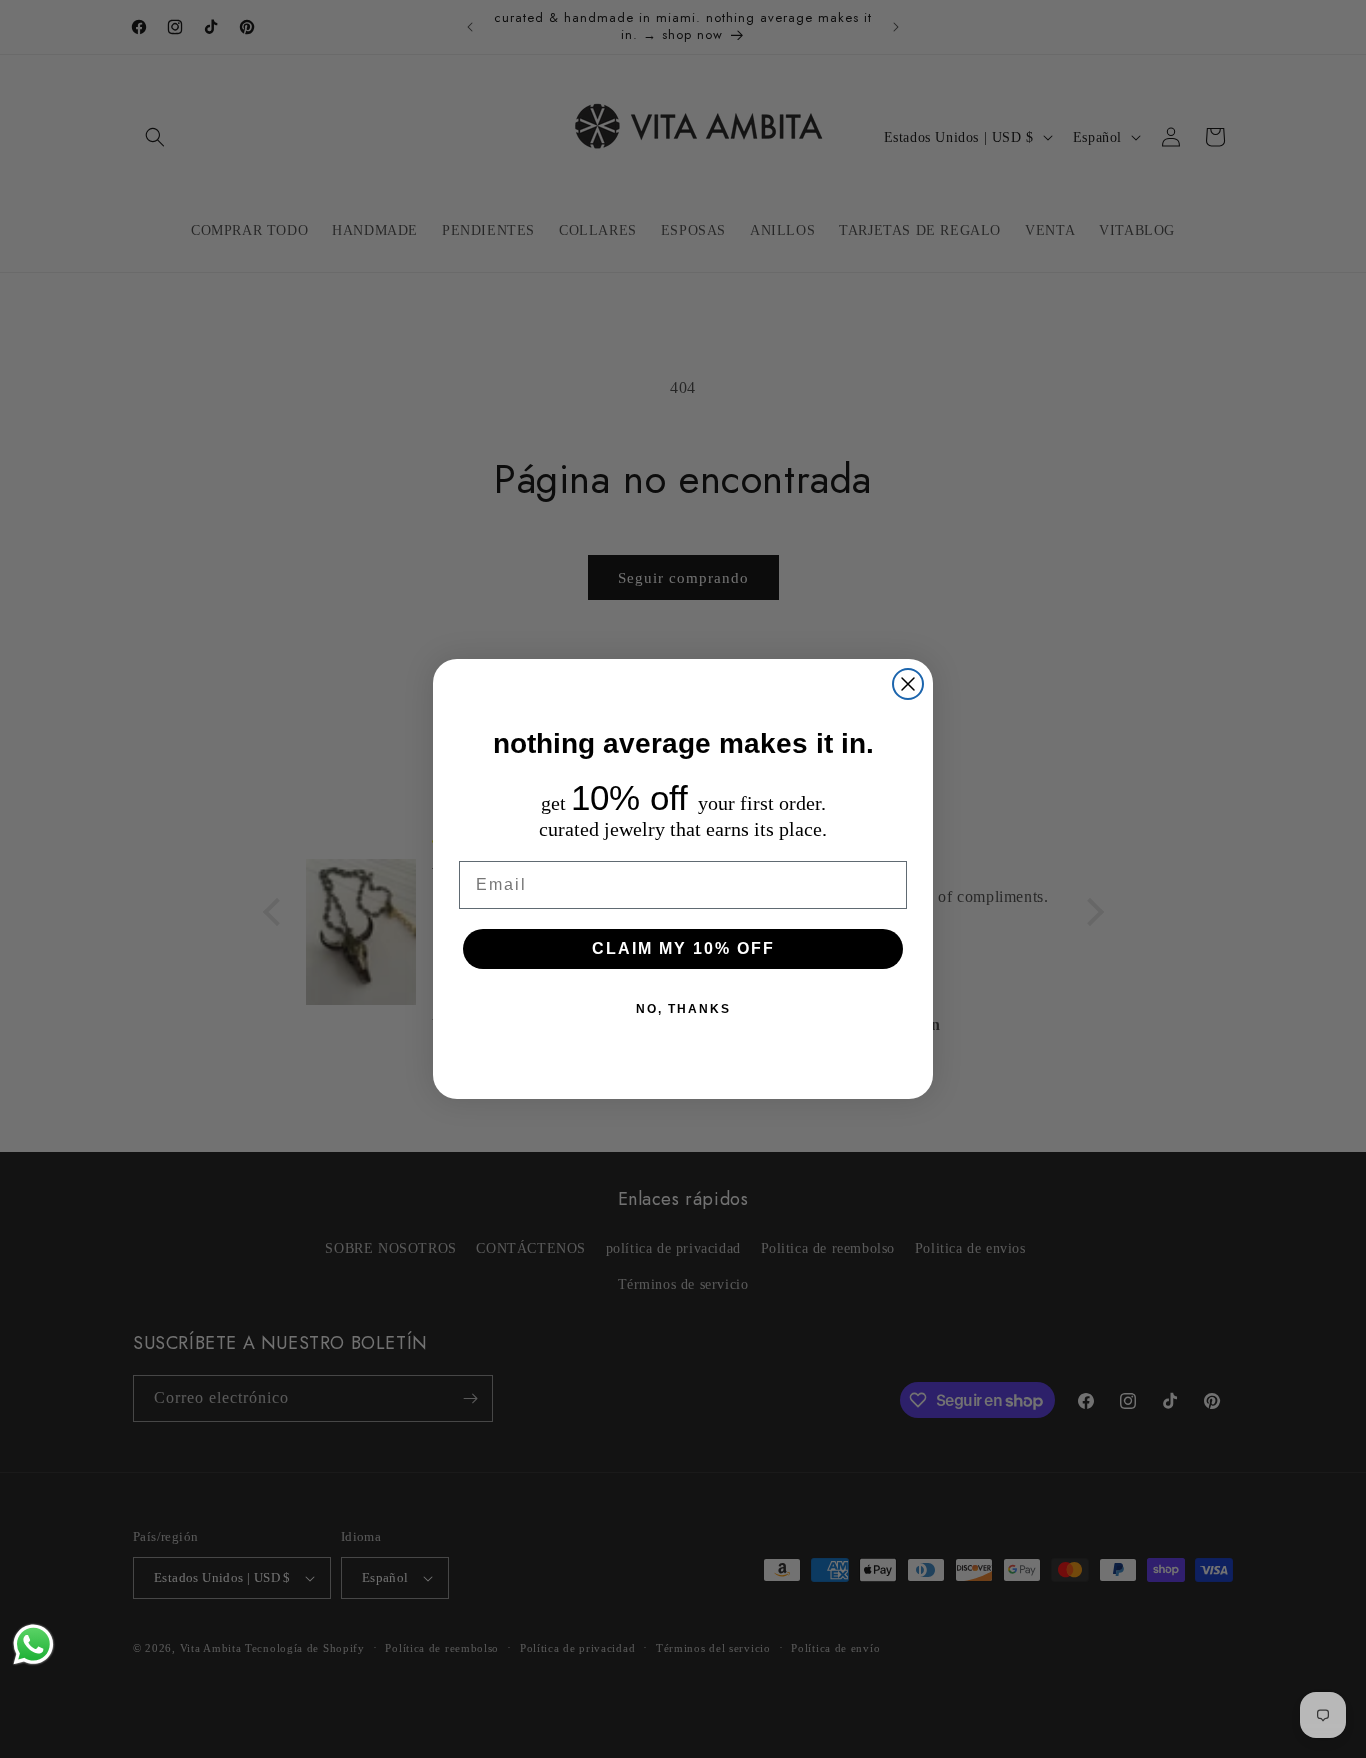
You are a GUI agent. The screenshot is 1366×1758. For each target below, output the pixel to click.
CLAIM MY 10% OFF (683, 948)
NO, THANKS (683, 1009)
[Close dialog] (908, 684)
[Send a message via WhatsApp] (33, 1644)
